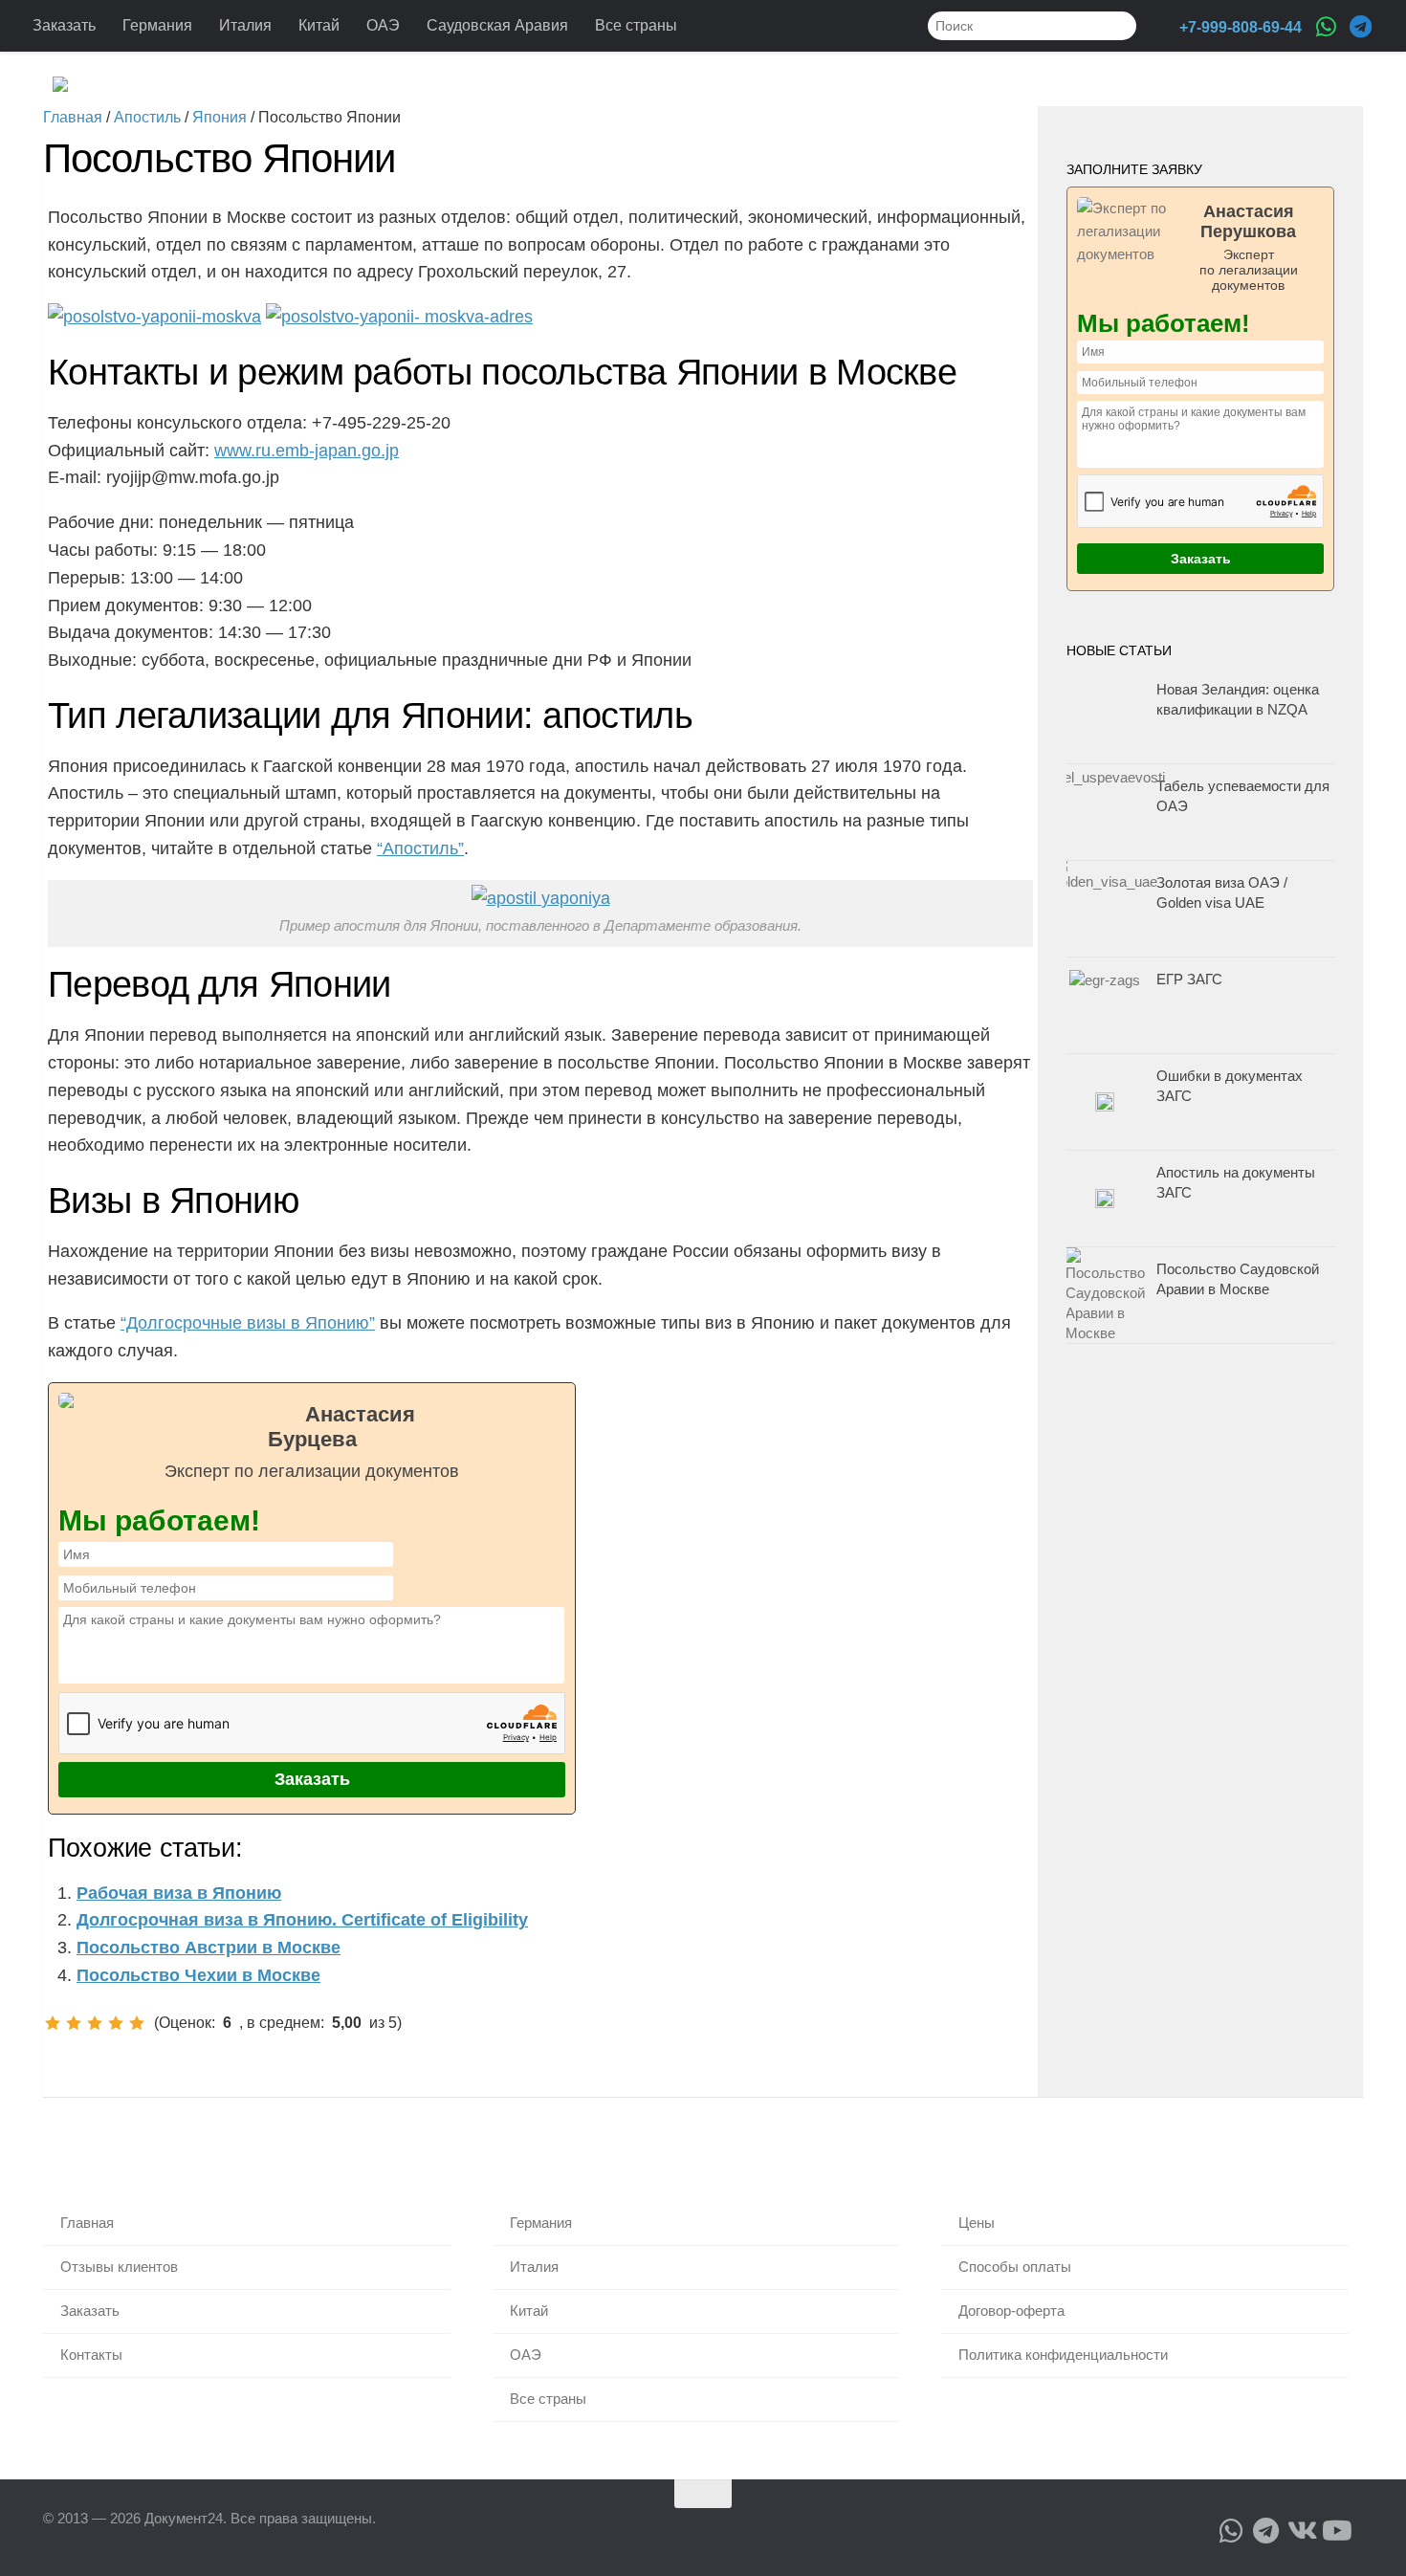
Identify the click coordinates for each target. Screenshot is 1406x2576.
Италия (245, 25)
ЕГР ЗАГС (1189, 979)
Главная (87, 2223)
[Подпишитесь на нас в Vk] (1301, 2531)
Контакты (91, 2355)
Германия (157, 25)
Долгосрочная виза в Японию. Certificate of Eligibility (302, 1920)
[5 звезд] (137, 2023)
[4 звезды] (116, 2023)
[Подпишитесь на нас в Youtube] (1335, 2531)
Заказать (64, 25)
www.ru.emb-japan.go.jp (307, 451)
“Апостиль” (420, 848)
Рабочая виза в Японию (179, 1893)
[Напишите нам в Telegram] (1360, 27)
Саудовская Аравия (497, 25)
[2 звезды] (74, 2023)
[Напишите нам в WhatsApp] (1326, 27)
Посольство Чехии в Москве (198, 1975)
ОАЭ (383, 25)
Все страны (636, 25)
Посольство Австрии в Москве (209, 1948)
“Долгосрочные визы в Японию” (248, 1323)
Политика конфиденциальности (1063, 2355)
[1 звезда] (53, 2023)
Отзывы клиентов (119, 2267)
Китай (319, 25)
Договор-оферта (1011, 2311)
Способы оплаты (1015, 2267)
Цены (977, 2223)
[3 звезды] (95, 2023)
